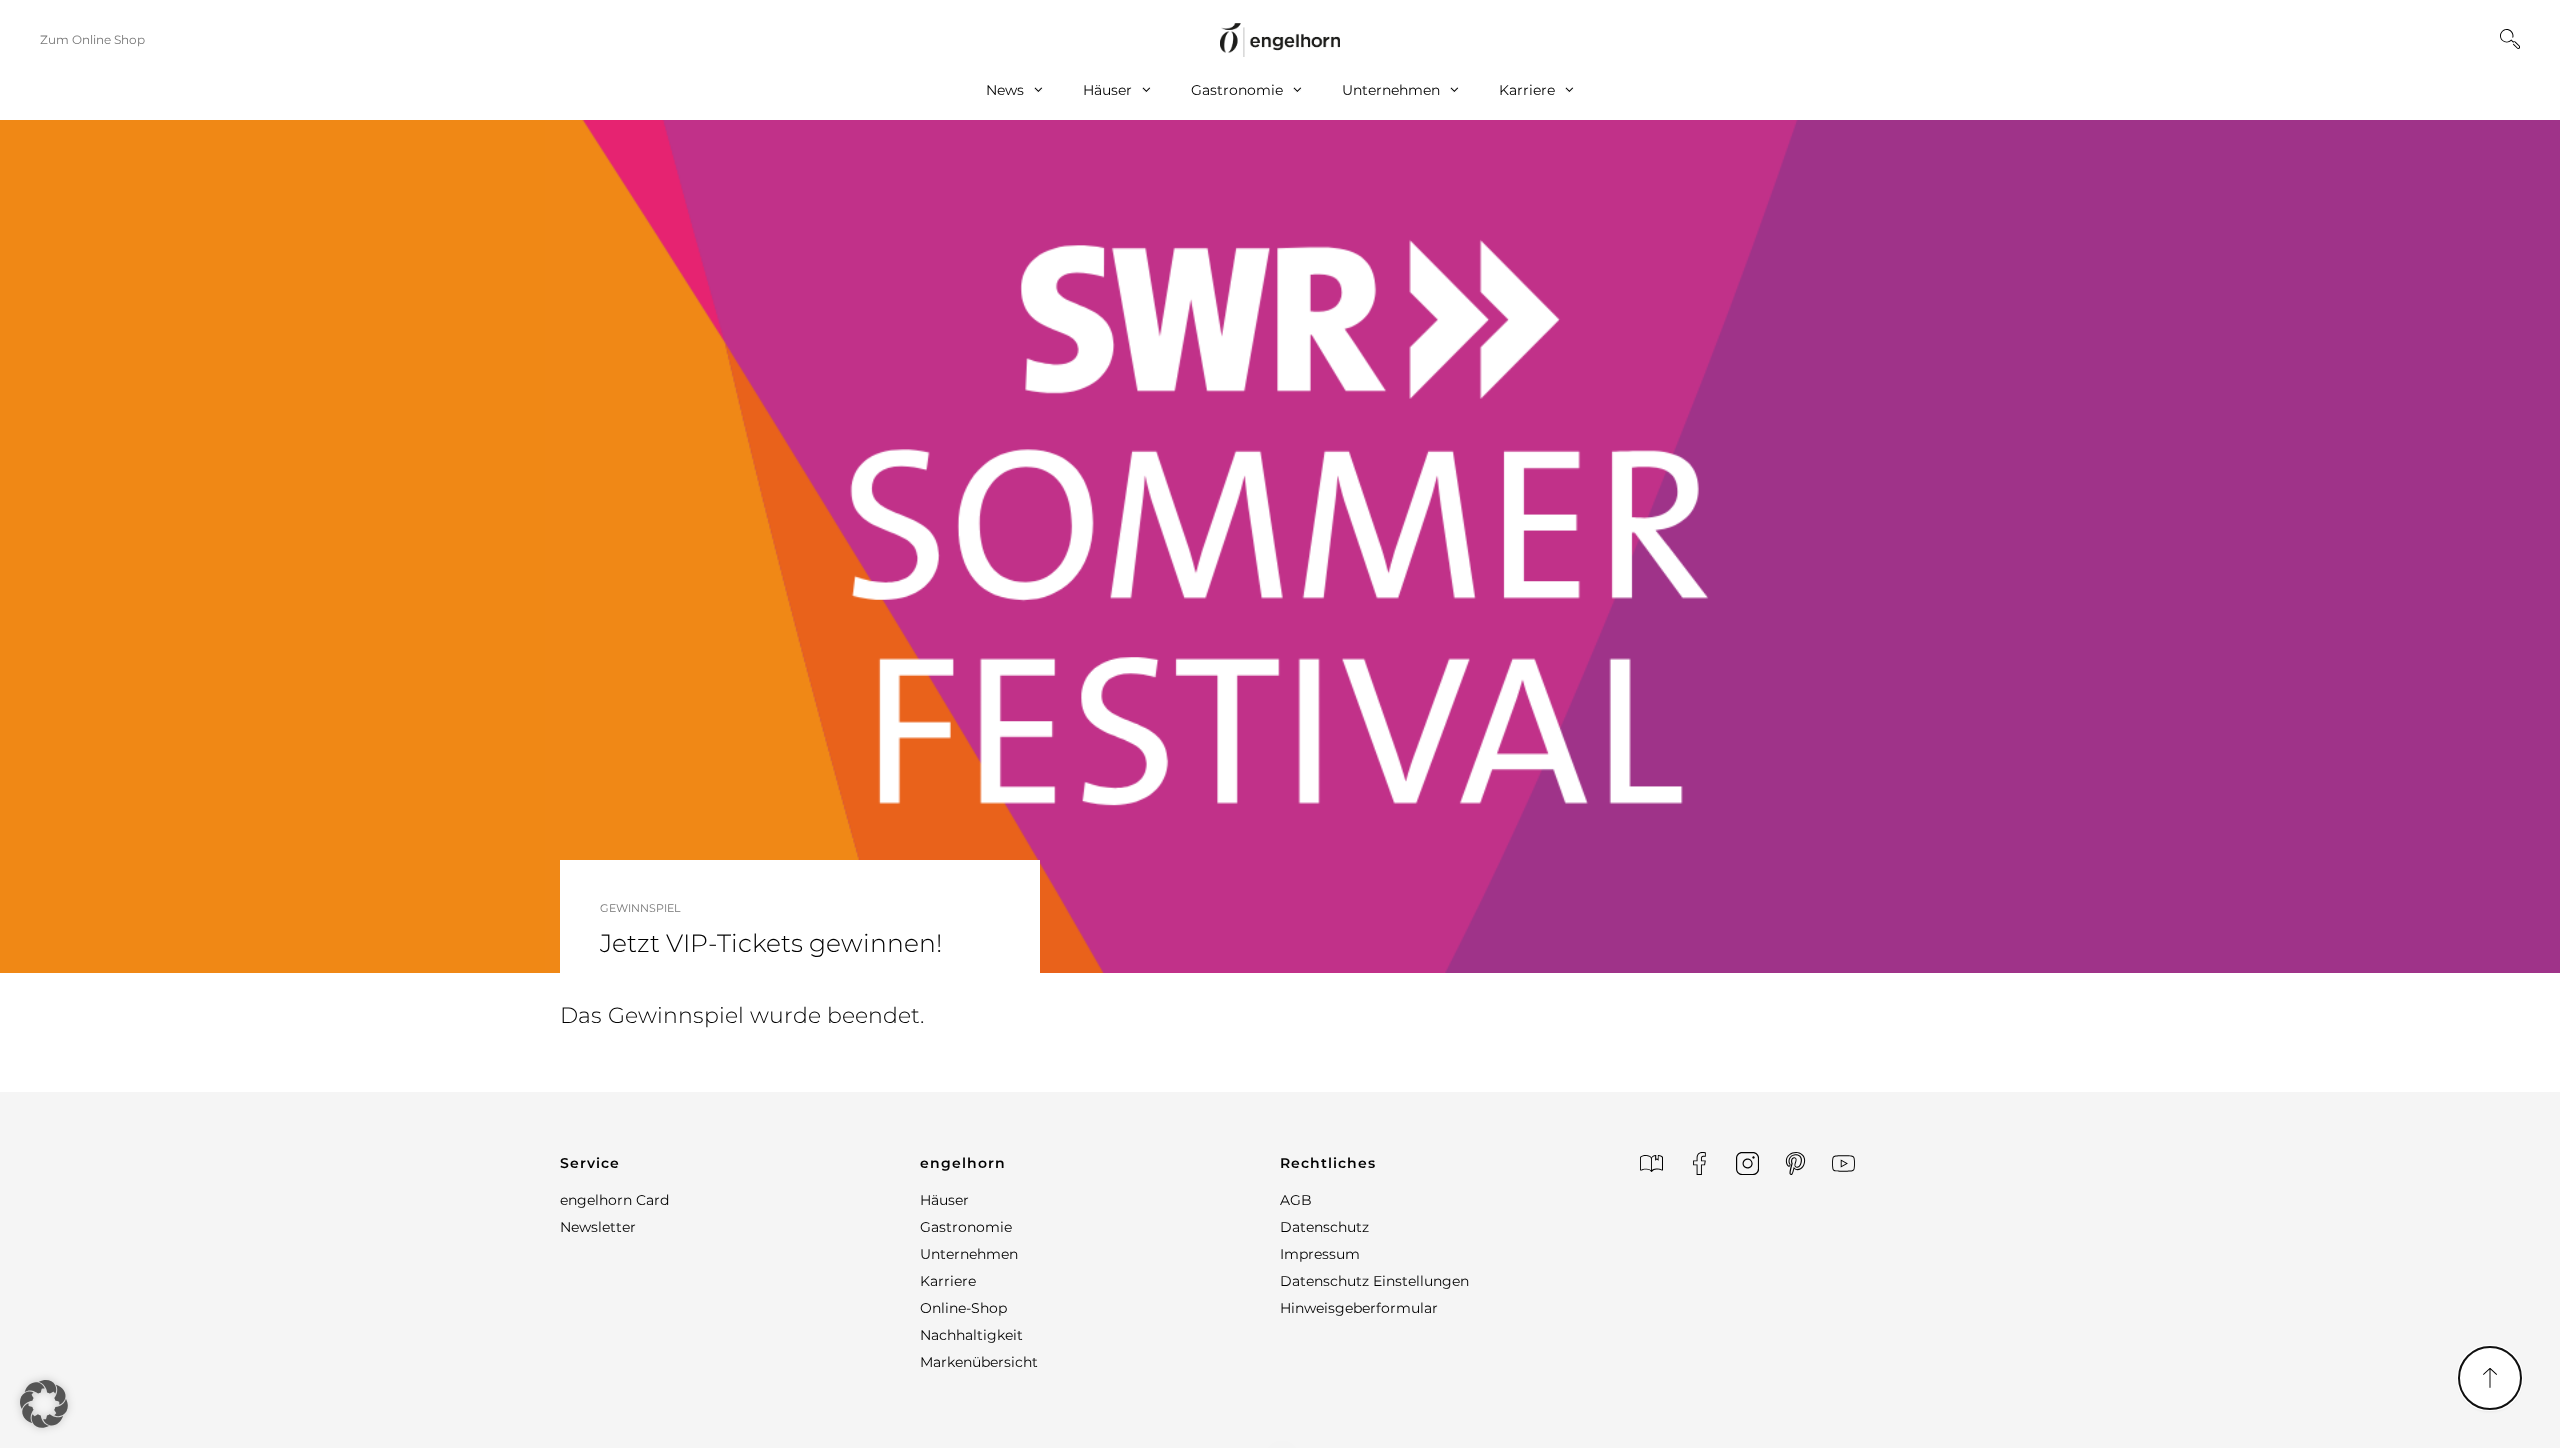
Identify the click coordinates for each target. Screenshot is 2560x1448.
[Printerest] (1795, 1163)
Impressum (1320, 1254)
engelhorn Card (614, 1200)
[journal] (1651, 1163)
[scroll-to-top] (2490, 1378)
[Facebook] (1699, 1163)
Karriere (1527, 90)
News (1005, 90)
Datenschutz (1324, 1227)
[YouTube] (1843, 1163)
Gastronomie (1237, 90)
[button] (740, 1163)
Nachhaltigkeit (971, 1335)
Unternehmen (1391, 90)
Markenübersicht (979, 1362)
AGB (1296, 1200)
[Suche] (2510, 39)
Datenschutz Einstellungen (1374, 1281)
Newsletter (598, 1227)
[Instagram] (1747, 1163)
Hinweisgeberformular (1359, 1308)
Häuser (1107, 90)
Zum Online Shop (92, 39)
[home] (1280, 39)
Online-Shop (963, 1308)
